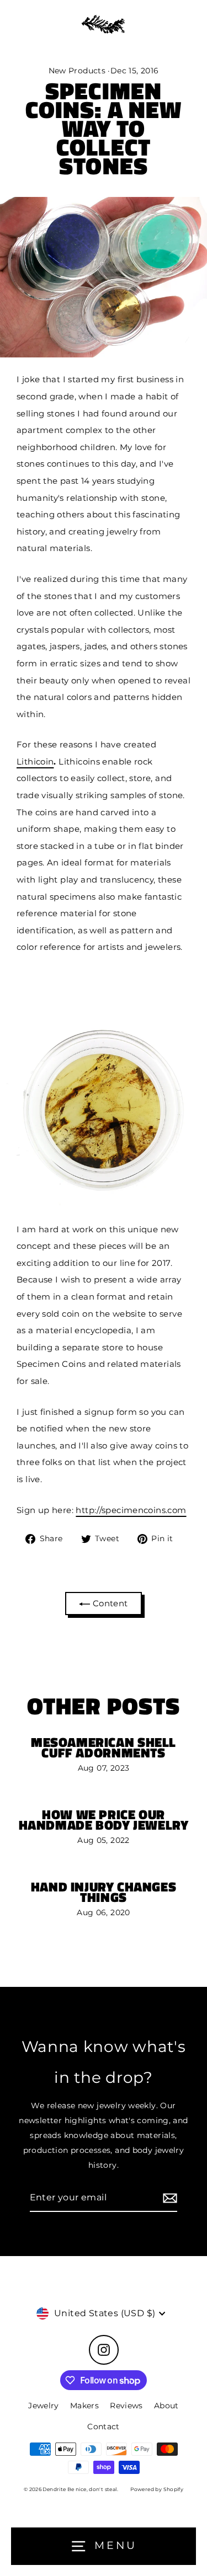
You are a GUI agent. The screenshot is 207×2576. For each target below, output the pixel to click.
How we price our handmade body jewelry (104, 1819)
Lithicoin (35, 761)
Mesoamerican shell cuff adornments (104, 1747)
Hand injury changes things (104, 1892)
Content (109, 1603)
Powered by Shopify (157, 2489)
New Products (77, 71)
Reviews (126, 2406)
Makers (84, 2406)
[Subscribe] (168, 2198)
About (166, 2406)
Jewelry (44, 2406)
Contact (104, 2427)
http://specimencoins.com (131, 1510)
